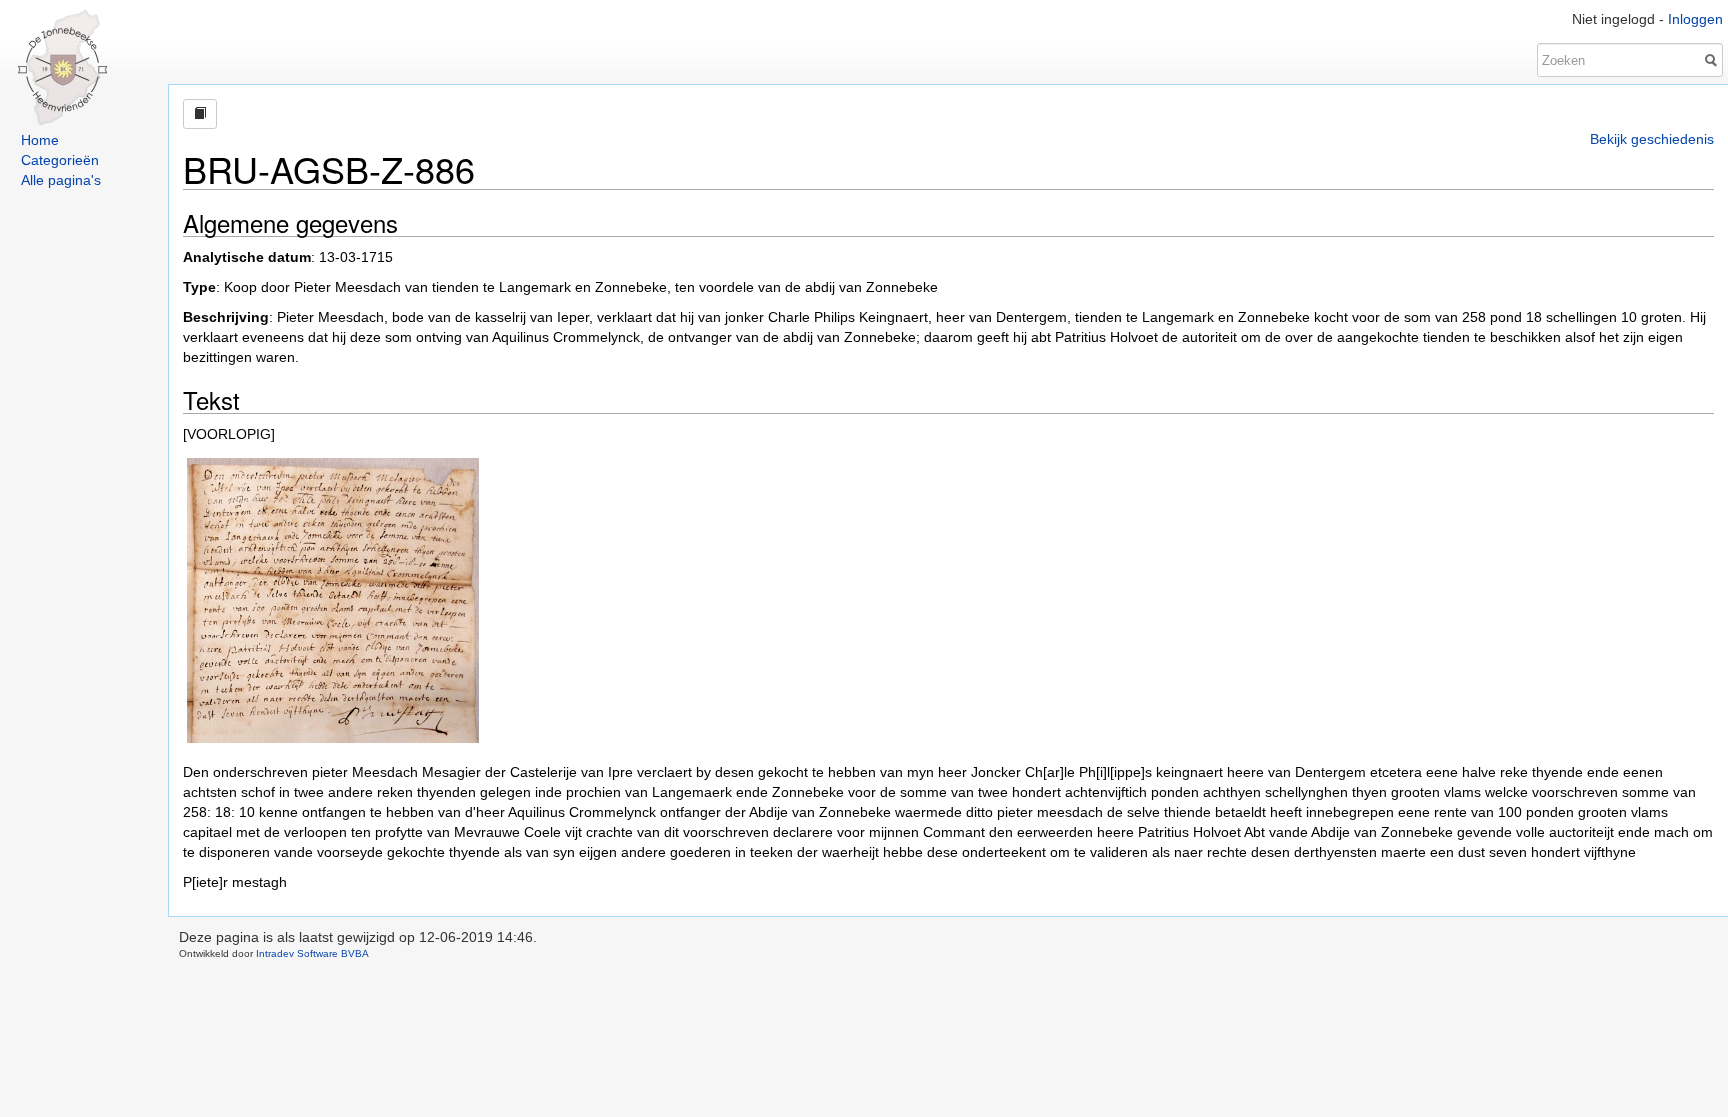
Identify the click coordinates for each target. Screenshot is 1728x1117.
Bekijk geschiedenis (1652, 139)
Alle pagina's (61, 180)
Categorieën (60, 160)
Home (40, 140)
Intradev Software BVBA (312, 953)
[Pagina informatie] (200, 114)
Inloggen (1695, 19)
